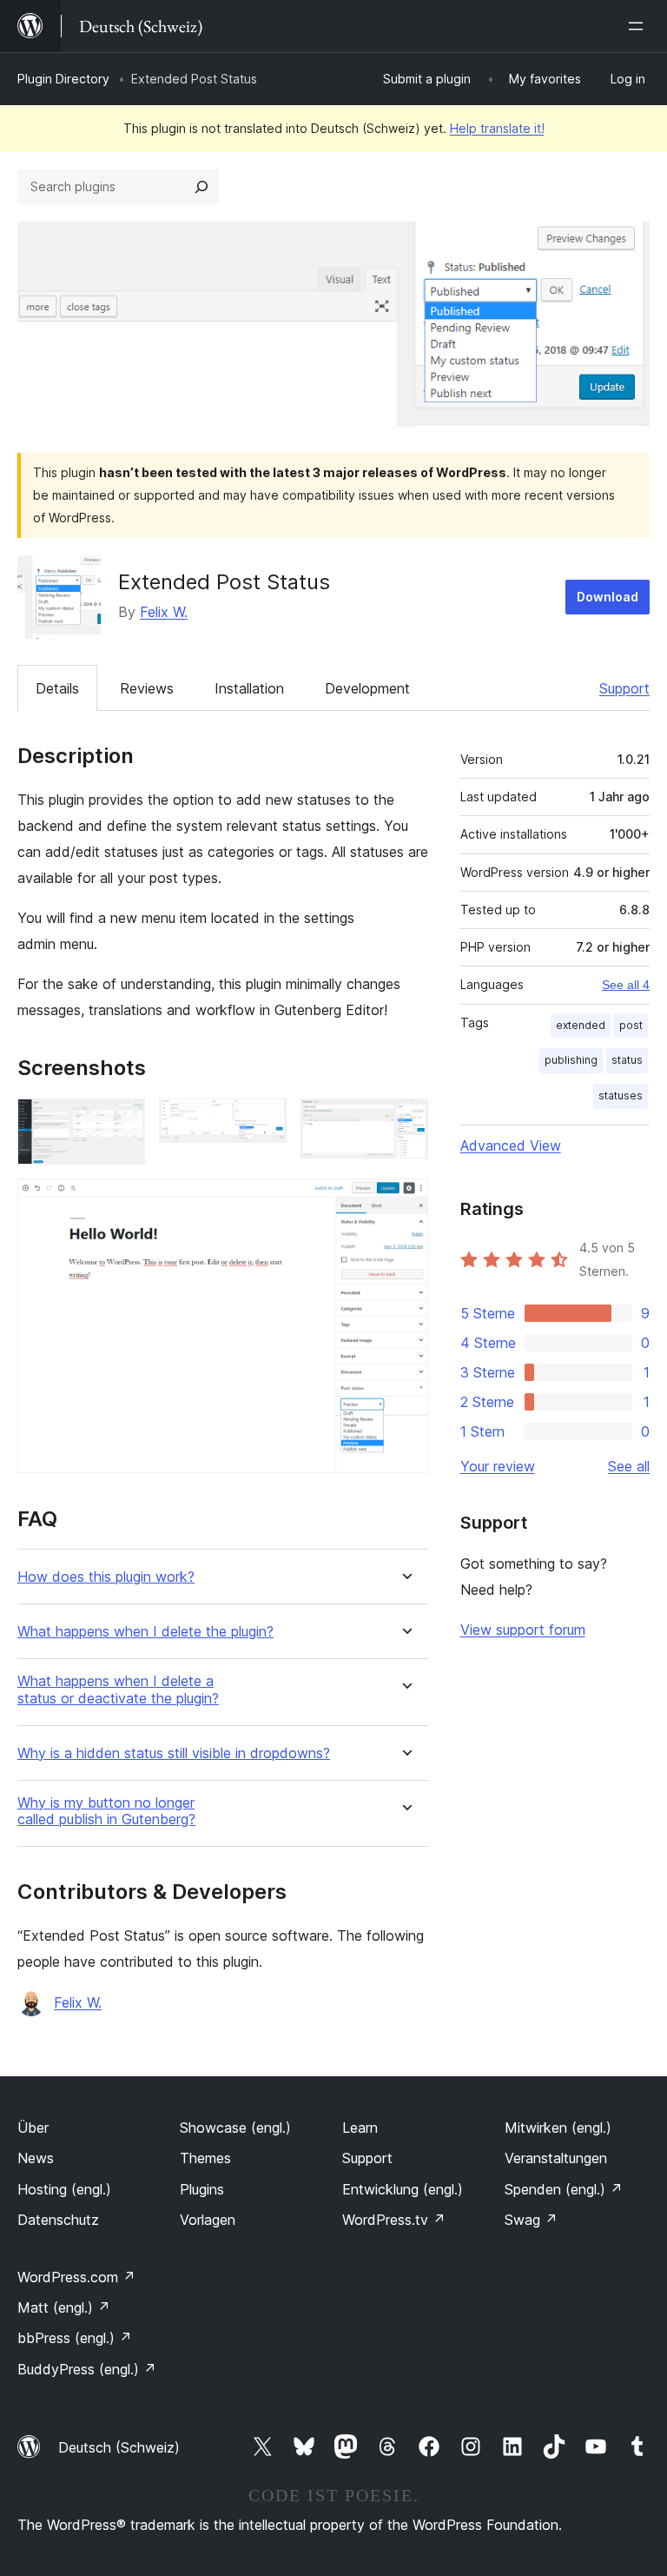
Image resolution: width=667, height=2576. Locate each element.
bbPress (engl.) (75, 2338)
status (627, 1060)
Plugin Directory (63, 79)
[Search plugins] (201, 187)
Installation (249, 688)
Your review (498, 1466)
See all (629, 1466)
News (36, 2158)
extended (581, 1025)
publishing (571, 1060)
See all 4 (626, 985)
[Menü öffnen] (639, 26)
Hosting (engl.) (64, 2189)
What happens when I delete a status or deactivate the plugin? (118, 1690)
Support (624, 688)
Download (608, 597)
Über (33, 2128)
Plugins (202, 2189)
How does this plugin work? (106, 1577)
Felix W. (164, 612)
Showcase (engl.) (235, 2128)
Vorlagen (208, 2220)
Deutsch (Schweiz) (119, 2447)
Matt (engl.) (64, 2307)
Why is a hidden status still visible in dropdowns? (174, 1753)
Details (57, 688)
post (631, 1025)
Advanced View (511, 1145)
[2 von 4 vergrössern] (263, 1122)
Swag (531, 2220)
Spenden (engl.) (564, 2189)
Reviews (147, 688)
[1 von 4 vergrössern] (122, 1122)
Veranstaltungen (556, 2158)
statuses (621, 1095)
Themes (205, 2158)
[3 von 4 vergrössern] (405, 1122)
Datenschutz (58, 2220)
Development (367, 688)
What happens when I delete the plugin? (145, 1632)
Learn (360, 2128)
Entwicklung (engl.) (403, 2189)
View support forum (523, 1630)
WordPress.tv (394, 2220)
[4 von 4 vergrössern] (405, 1202)
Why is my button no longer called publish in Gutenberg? (106, 1811)
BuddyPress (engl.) (87, 2369)
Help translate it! (497, 128)
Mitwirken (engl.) (558, 2128)
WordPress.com (76, 2277)
